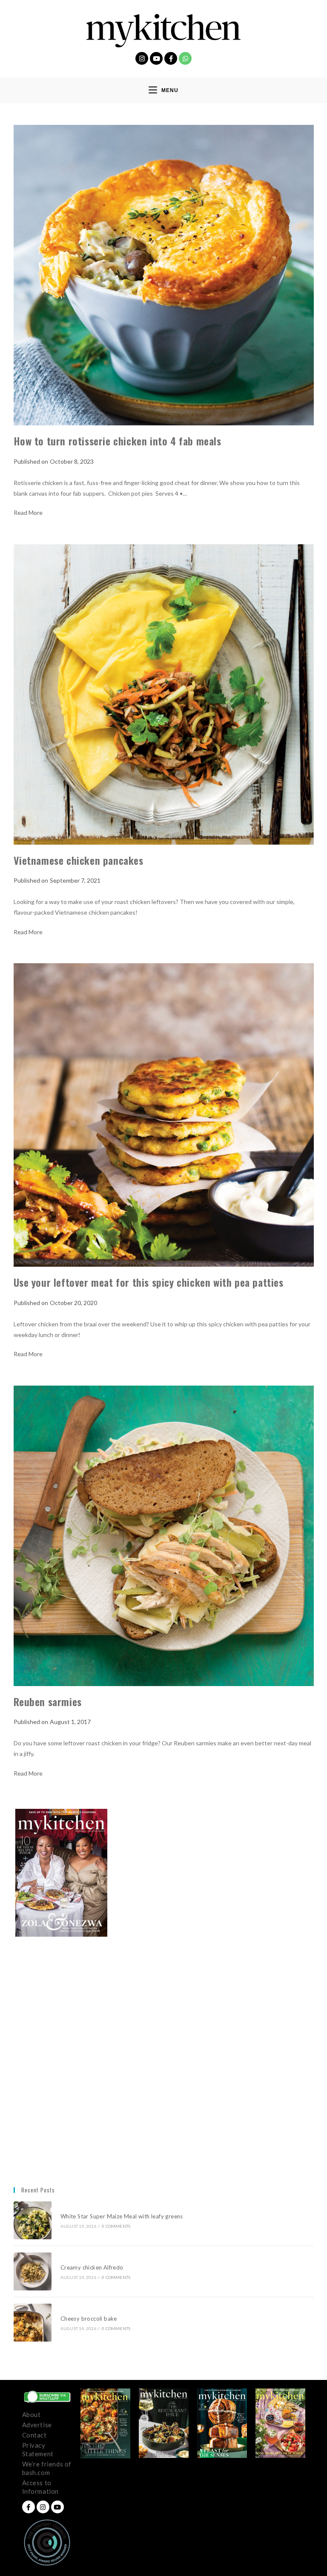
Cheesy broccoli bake (90, 2319)
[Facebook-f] (171, 58)
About (32, 2414)
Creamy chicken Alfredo (93, 2267)
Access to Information (41, 2487)
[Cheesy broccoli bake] (33, 2323)
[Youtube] (156, 58)
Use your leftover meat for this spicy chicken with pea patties (149, 1282)
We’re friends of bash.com (47, 2468)
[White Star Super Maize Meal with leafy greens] (33, 2220)
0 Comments (116, 2226)
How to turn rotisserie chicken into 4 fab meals (118, 441)
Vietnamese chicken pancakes (79, 860)
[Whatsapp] (185, 58)
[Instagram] (142, 58)
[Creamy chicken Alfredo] (33, 2271)
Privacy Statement (38, 2449)
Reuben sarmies (48, 1701)
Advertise (37, 2425)
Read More (28, 513)
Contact (34, 2435)
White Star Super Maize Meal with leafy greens (122, 2216)
